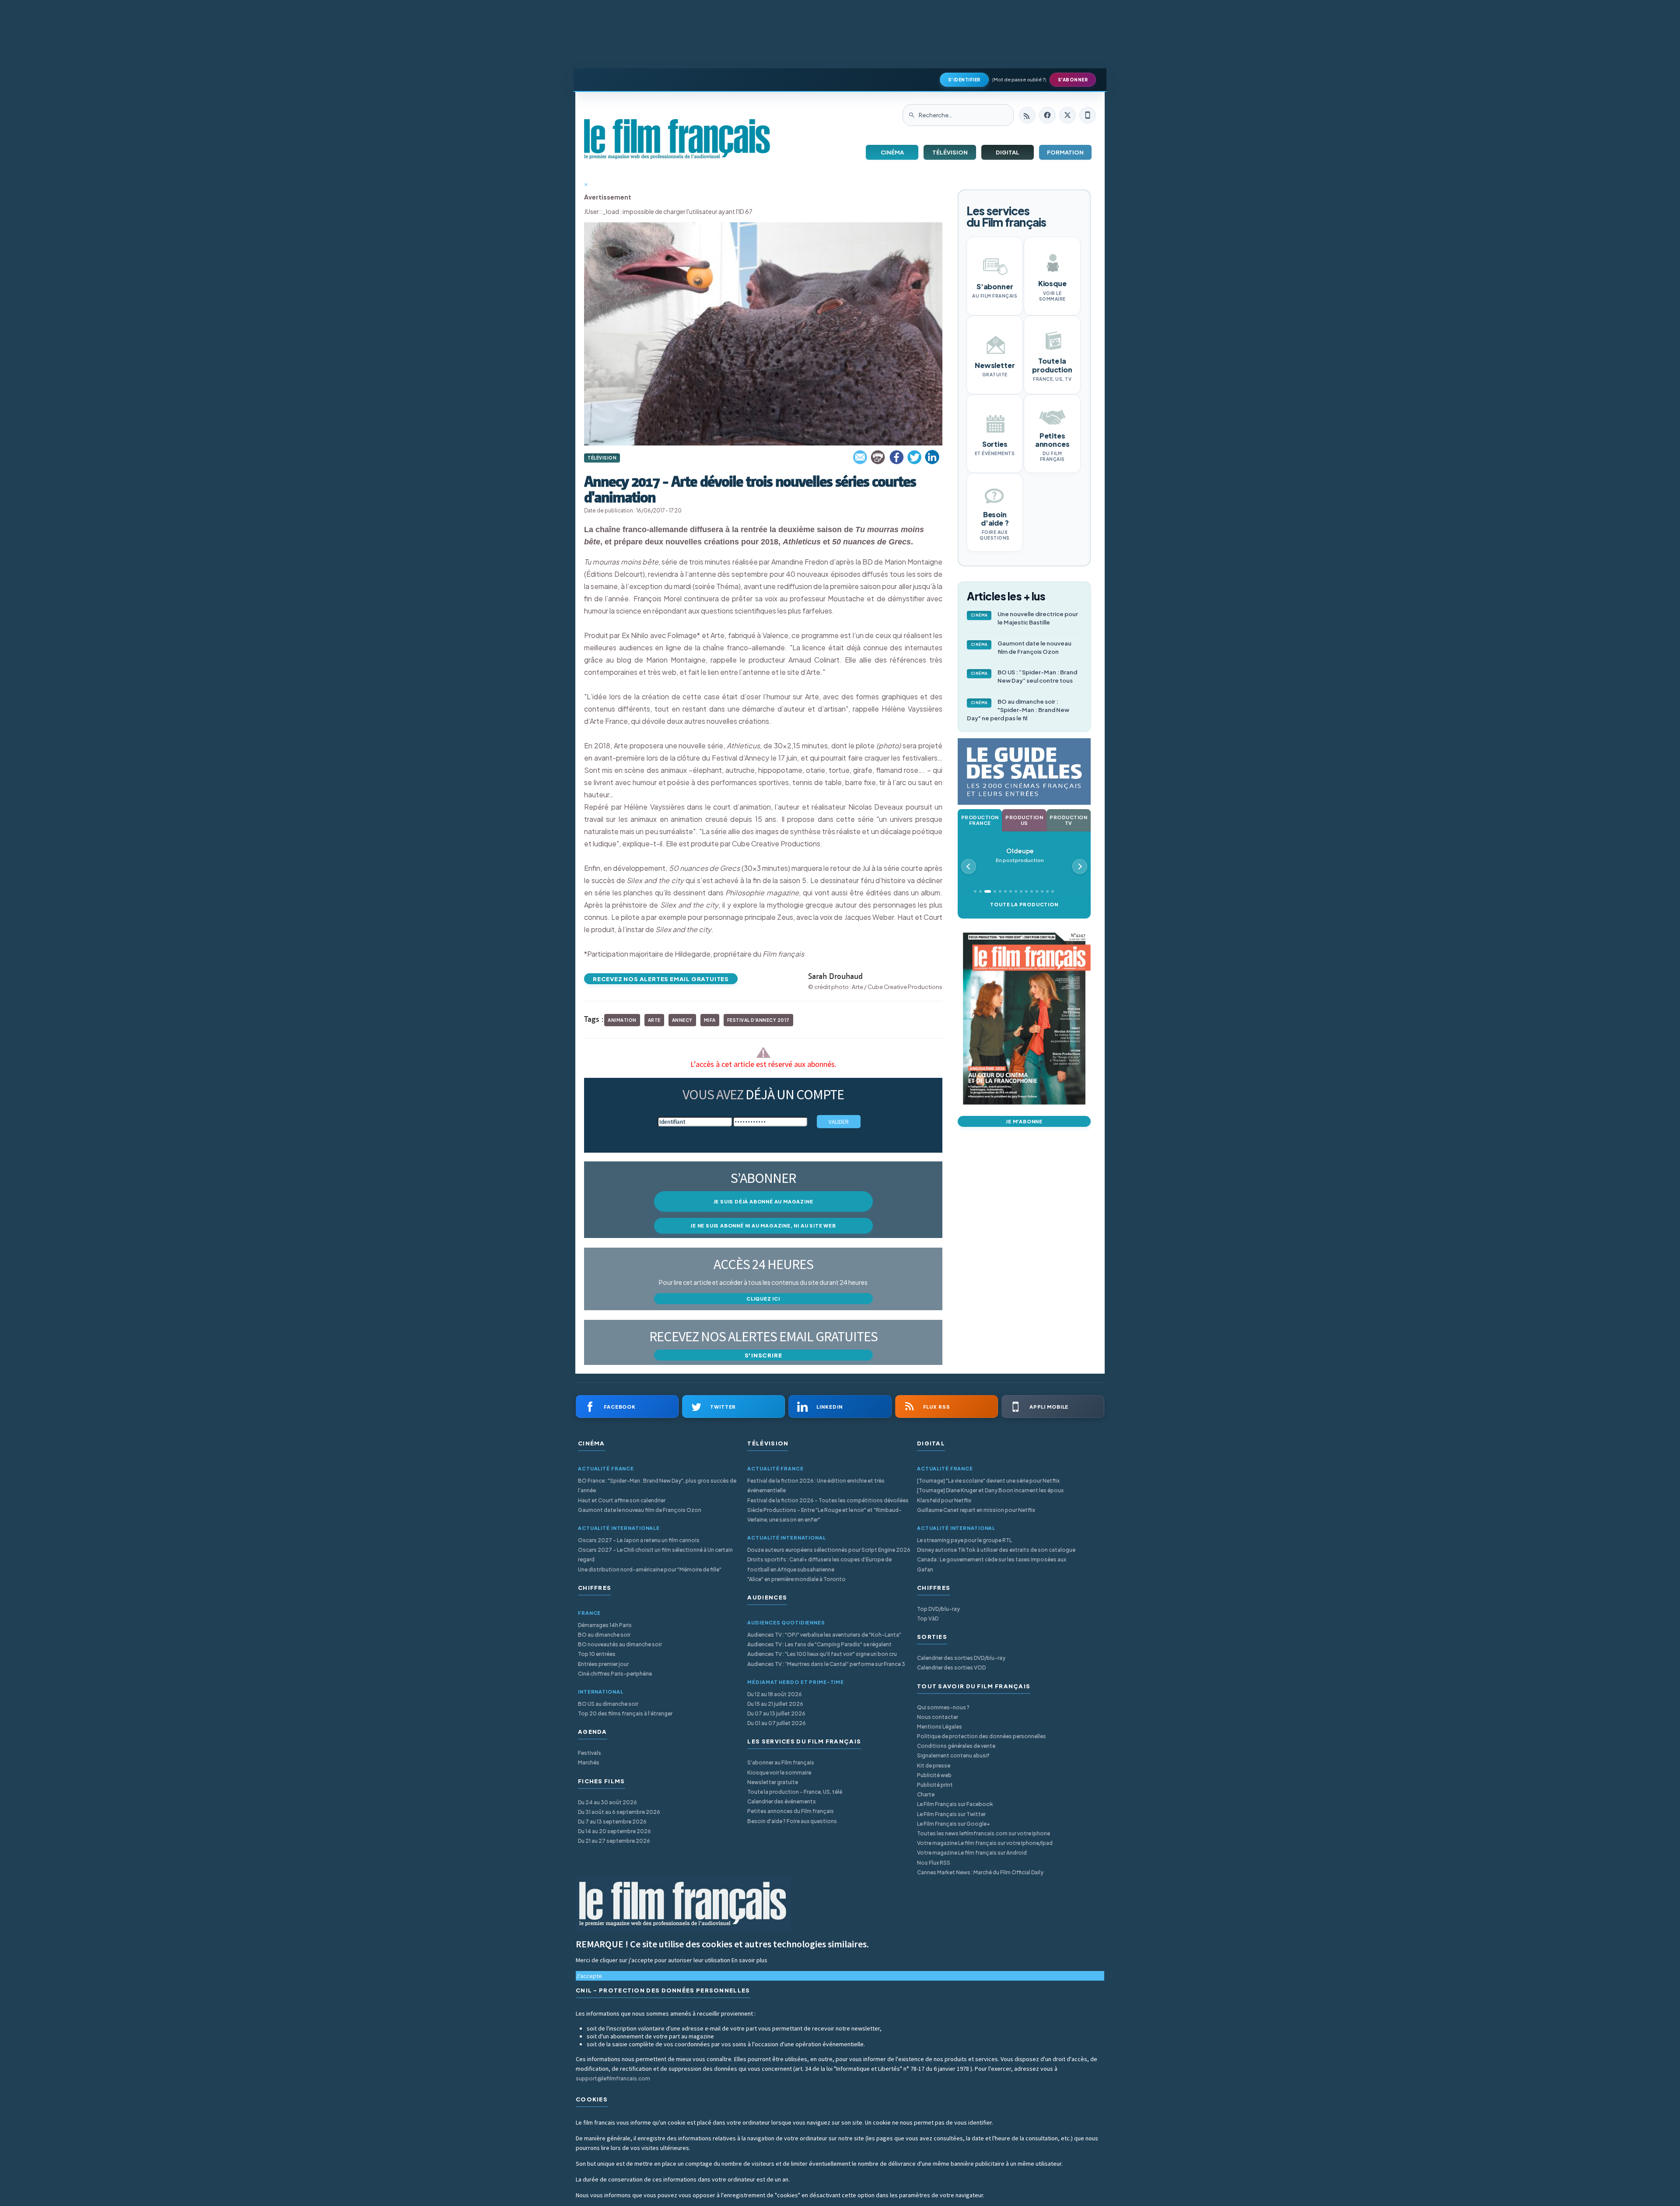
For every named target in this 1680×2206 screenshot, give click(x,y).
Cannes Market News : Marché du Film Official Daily (980, 1872)
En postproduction (1020, 855)
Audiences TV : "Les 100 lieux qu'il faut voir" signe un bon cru (822, 1654)
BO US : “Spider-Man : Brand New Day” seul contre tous (1024, 676)
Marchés (589, 1762)
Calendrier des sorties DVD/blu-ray (961, 1658)
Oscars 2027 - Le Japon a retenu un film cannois (639, 1540)
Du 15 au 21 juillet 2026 (775, 1704)
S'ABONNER (1073, 80)
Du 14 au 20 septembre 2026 (614, 1831)
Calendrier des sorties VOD (951, 1668)
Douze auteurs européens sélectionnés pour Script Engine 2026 (829, 1550)
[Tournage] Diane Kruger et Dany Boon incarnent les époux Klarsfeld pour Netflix (990, 1495)
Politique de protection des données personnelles (982, 1736)
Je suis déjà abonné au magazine (763, 1201)
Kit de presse (934, 1766)
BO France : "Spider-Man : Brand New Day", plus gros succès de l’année (657, 1485)
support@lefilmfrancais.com (613, 2078)
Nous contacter (938, 1717)
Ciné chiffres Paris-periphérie (615, 1674)
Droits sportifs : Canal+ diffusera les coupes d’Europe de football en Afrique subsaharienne (819, 1564)
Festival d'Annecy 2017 (758, 1020)
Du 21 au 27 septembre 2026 (614, 1841)
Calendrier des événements (782, 1801)
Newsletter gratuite (773, 1782)
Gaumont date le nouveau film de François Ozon (1021, 647)
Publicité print (935, 1785)
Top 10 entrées (597, 1654)
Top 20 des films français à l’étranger (625, 1713)
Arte (654, 1020)
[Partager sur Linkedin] (932, 457)
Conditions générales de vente (956, 1746)
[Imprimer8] (878, 457)
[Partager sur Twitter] (914, 457)
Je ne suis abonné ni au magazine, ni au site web (763, 1226)
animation (622, 1020)
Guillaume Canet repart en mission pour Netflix (976, 1510)
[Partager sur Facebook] (896, 457)
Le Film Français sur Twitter (951, 1814)
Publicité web (934, 1775)
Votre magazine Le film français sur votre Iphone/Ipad (985, 1843)
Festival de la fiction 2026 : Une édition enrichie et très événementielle (816, 1485)
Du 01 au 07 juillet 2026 (777, 1723)
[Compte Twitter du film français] (1067, 115)
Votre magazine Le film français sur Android (972, 1853)
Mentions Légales (940, 1727)
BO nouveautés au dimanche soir (620, 1644)
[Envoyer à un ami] (861, 457)
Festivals (590, 1753)
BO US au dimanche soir (608, 1704)
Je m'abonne (1024, 1121)
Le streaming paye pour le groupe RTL (964, 1540)
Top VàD (928, 1619)
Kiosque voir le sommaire (779, 1773)
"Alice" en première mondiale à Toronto (796, 1579)
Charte (926, 1794)
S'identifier (964, 80)
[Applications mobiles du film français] (1088, 115)
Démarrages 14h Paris (605, 1625)
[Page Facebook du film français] (1047, 115)
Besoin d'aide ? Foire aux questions (792, 1821)
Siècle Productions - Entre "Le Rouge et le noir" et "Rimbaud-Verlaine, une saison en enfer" (824, 1515)
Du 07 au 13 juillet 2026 (776, 1713)
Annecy (682, 1020)
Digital (1008, 152)
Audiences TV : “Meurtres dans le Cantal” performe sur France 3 (826, 1664)
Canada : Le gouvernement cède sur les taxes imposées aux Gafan (992, 1564)
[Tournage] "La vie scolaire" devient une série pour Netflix (988, 1481)
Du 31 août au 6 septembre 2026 (619, 1812)
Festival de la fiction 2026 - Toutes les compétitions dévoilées (828, 1500)
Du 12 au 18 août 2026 (775, 1694)
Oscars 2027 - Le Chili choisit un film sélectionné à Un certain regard (655, 1555)
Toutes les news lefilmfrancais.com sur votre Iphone (983, 1833)
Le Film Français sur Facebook (955, 1804)
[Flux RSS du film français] (1027, 115)
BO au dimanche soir (604, 1635)
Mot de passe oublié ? (1019, 79)
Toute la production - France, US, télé (795, 1792)
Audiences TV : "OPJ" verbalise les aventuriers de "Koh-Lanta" (824, 1635)
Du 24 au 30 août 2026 (607, 1802)
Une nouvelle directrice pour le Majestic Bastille (1025, 618)
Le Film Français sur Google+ (954, 1824)
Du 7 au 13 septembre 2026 (612, 1822)
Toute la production (1024, 904)
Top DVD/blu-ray (938, 1609)
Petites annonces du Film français (791, 1811)
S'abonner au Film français (781, 1762)
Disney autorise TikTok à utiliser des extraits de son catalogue (996, 1550)
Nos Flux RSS (934, 1863)
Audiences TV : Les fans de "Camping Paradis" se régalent (819, 1644)
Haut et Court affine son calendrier (622, 1500)
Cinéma (892, 152)
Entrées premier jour (603, 1664)
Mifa (710, 1020)
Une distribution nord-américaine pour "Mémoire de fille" (650, 1569)
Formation (1065, 152)
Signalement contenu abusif (953, 1755)
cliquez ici (763, 1299)
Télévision (950, 152)
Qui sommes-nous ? (943, 1707)
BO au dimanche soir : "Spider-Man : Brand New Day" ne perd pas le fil (1018, 710)
